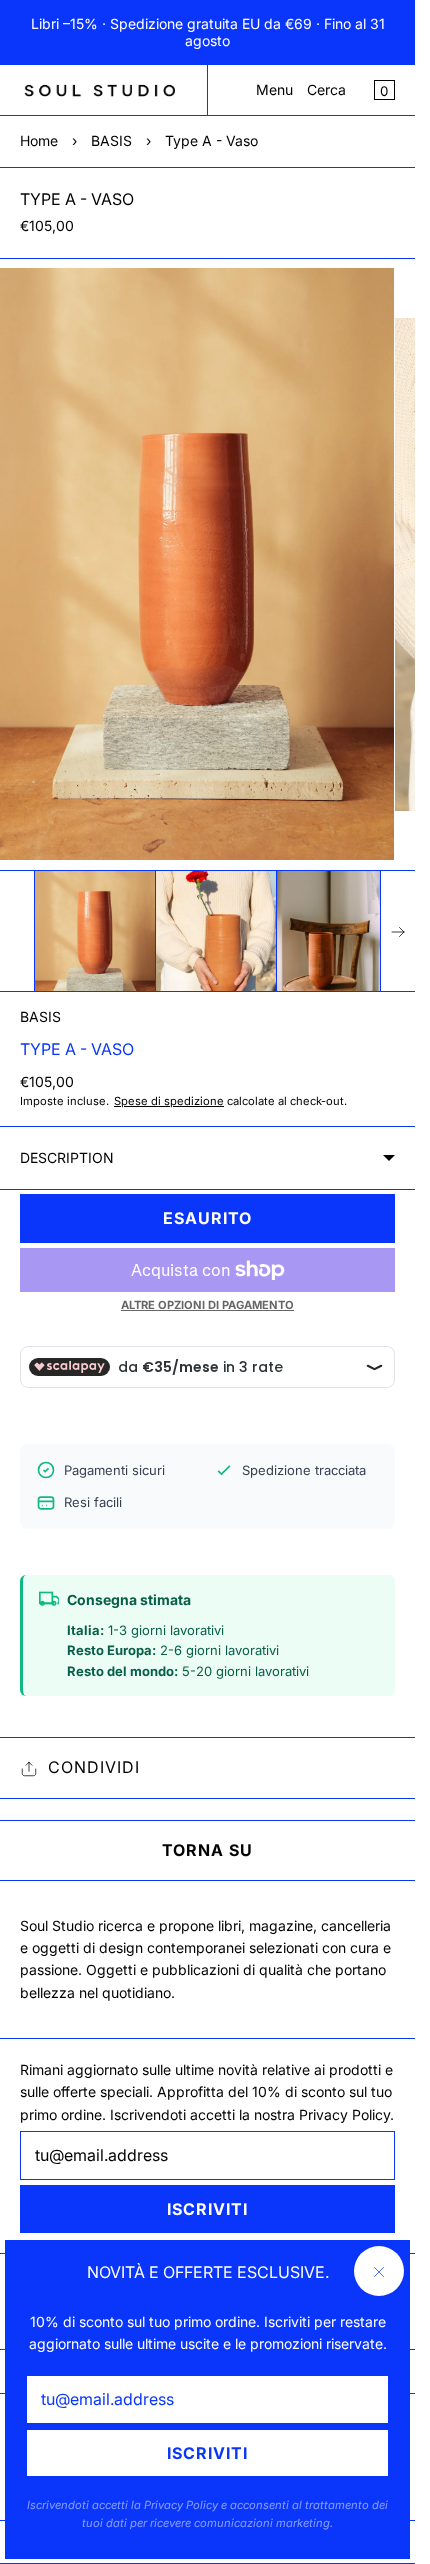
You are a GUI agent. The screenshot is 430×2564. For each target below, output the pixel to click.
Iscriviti (207, 2453)
